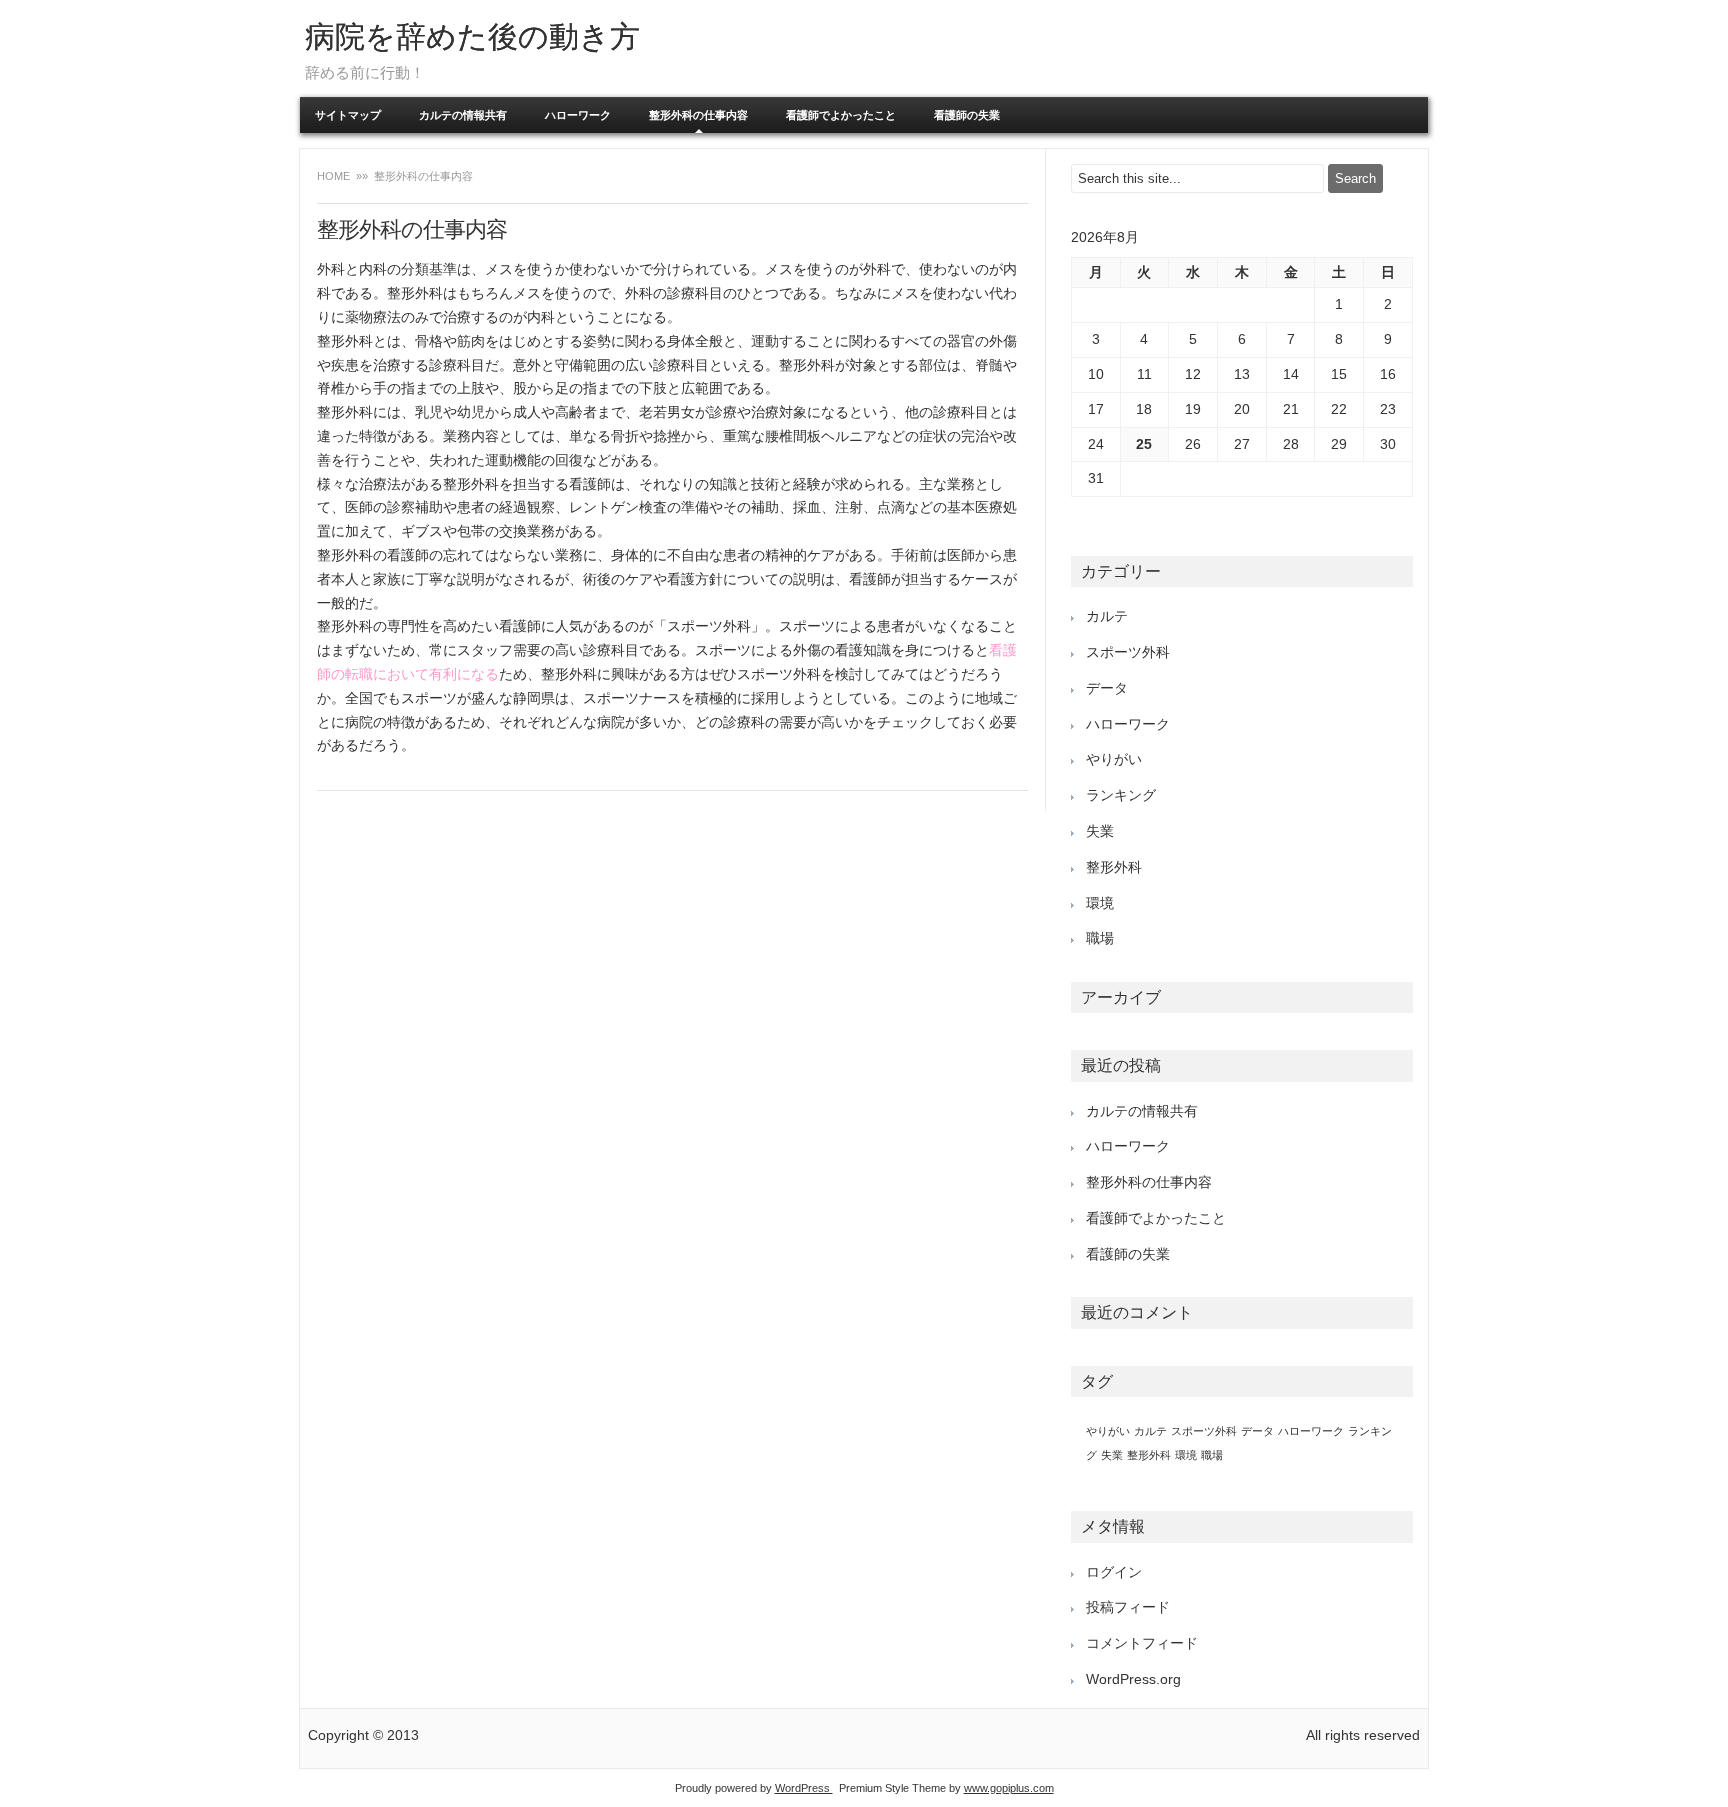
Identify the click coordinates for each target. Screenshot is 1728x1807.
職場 (1100, 938)
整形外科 (1114, 867)
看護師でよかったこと (841, 115)
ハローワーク (578, 115)
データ (1107, 688)
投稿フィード (1128, 1607)
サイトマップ (348, 115)
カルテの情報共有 (463, 115)
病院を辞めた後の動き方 (472, 36)
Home (335, 176)
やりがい (1114, 759)
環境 (1100, 903)
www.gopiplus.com (1009, 1788)
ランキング (1121, 795)
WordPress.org (1133, 1679)
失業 (1100, 831)
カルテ (1107, 616)
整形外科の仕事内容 (698, 115)
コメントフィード (1142, 1643)
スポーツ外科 (1128, 652)
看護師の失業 (967, 115)
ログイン (1114, 1572)
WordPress (804, 1788)
